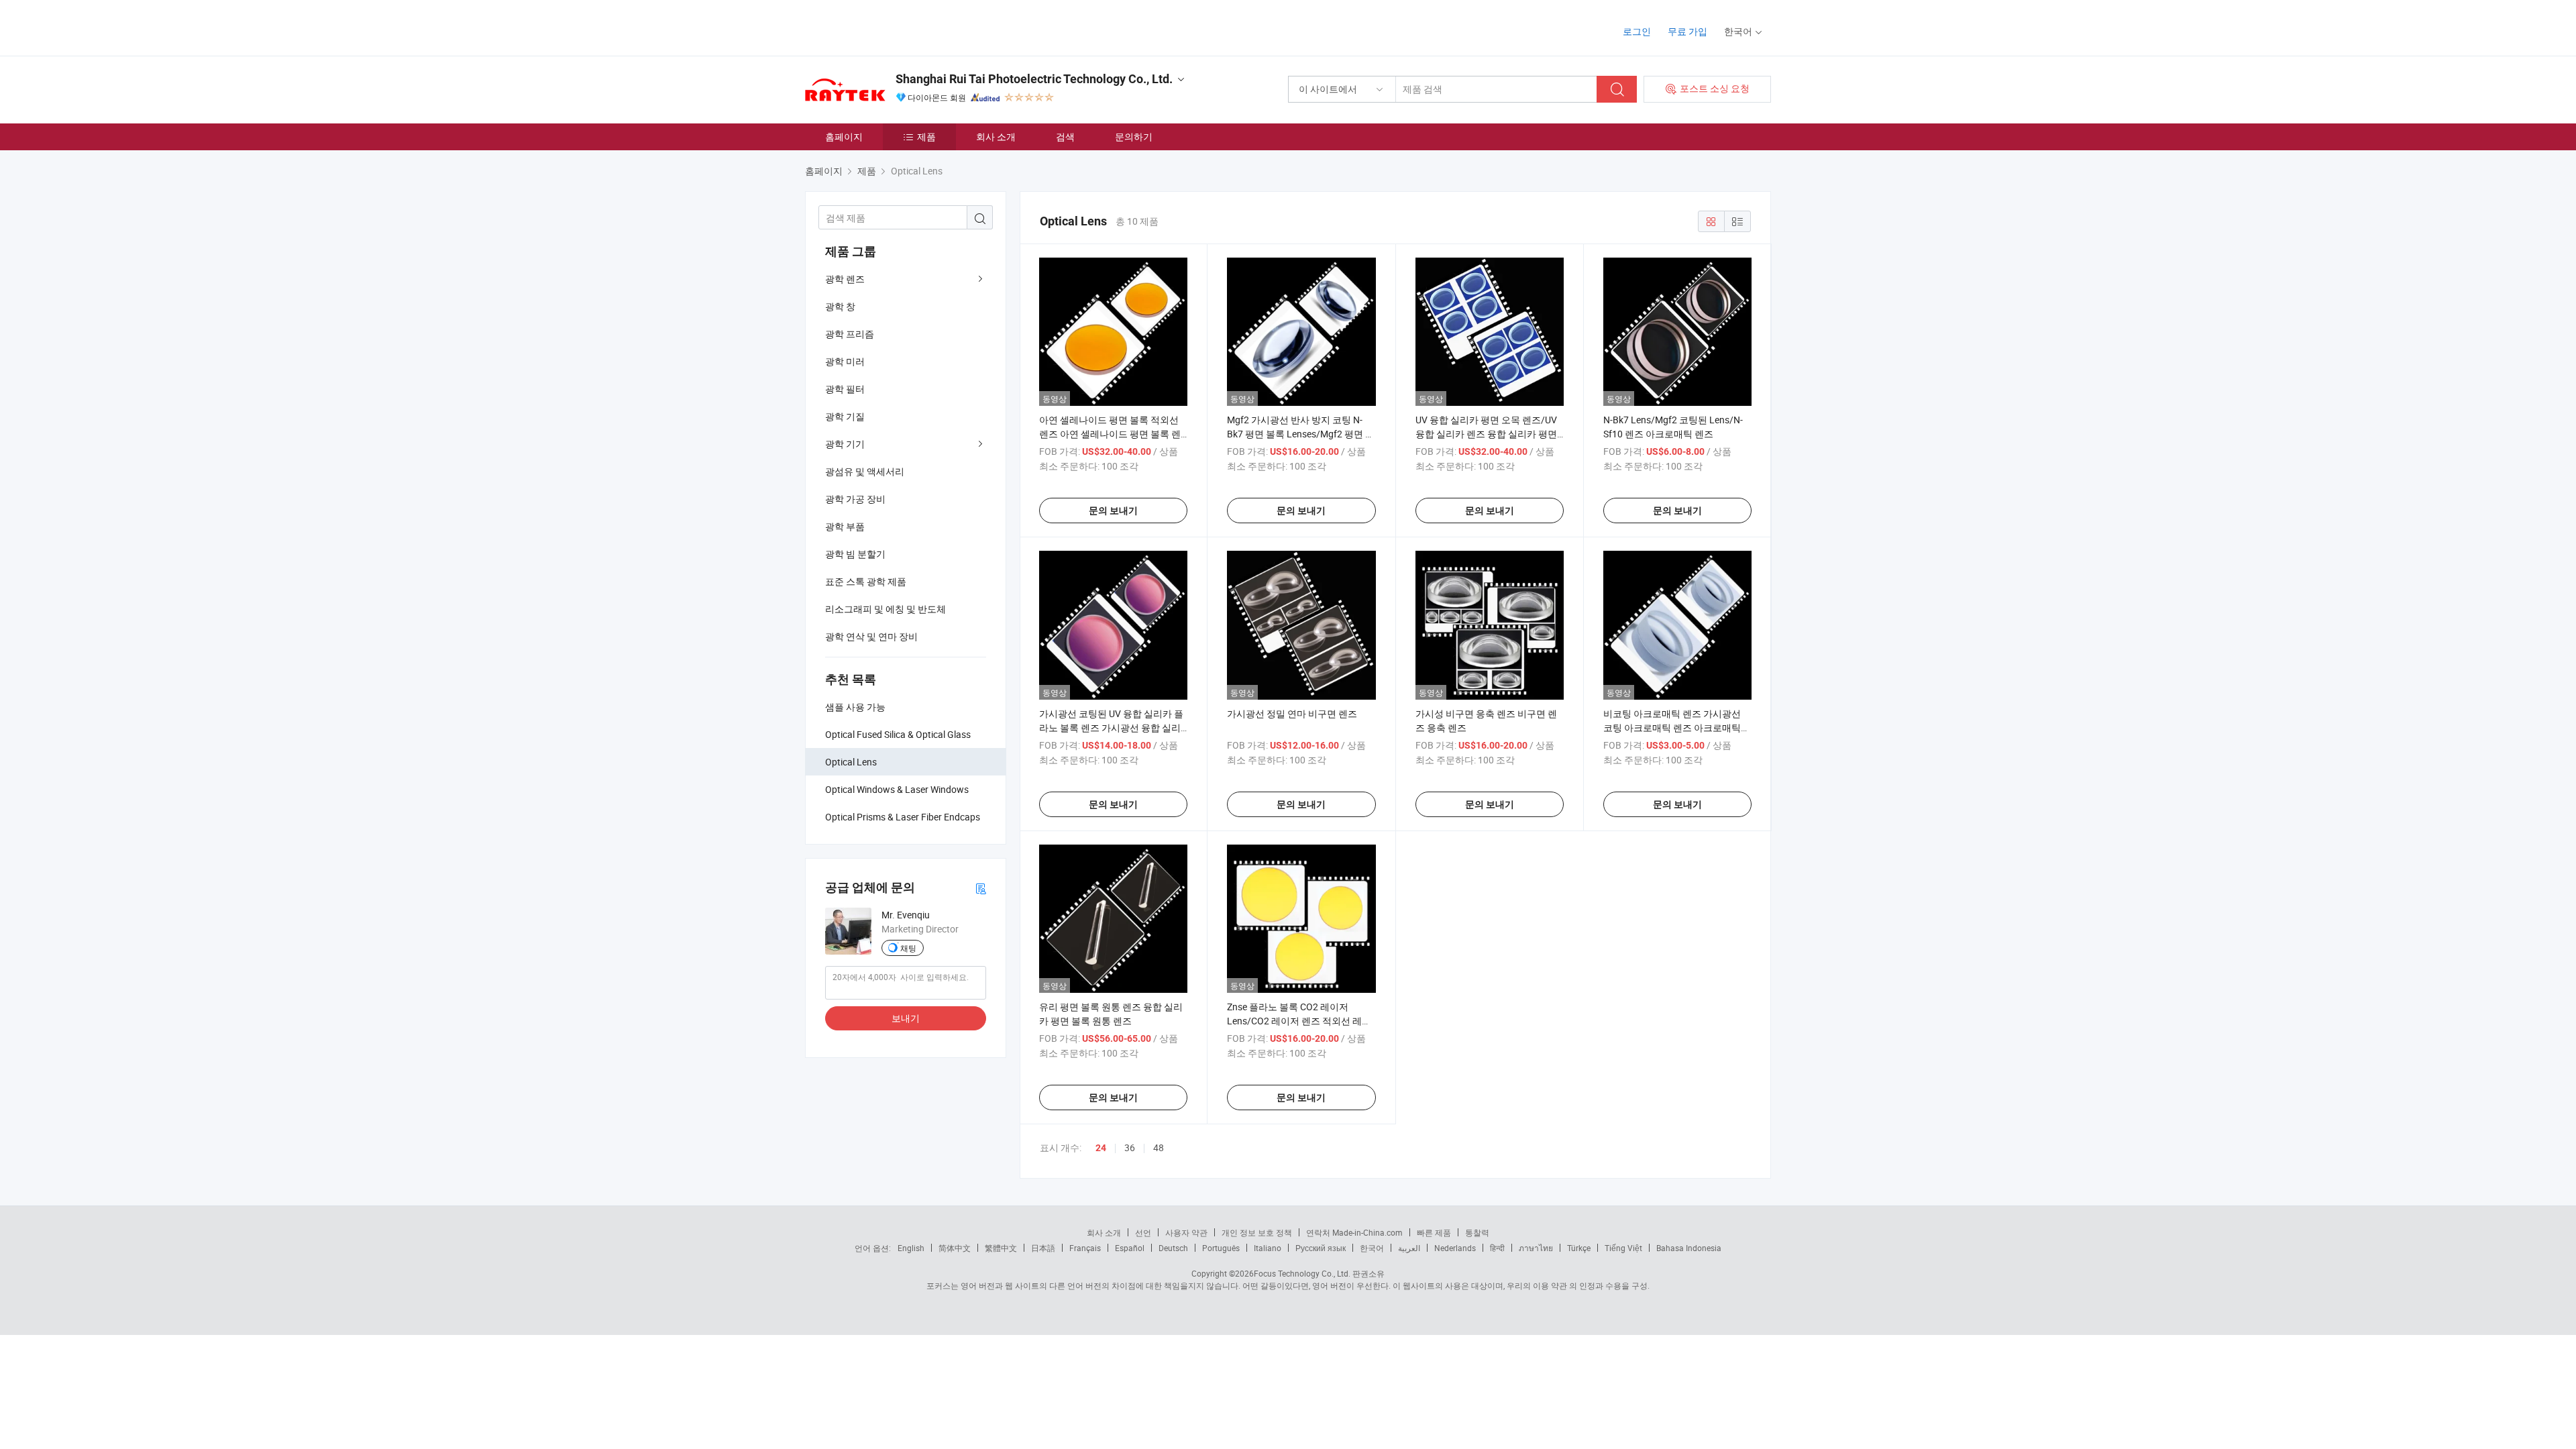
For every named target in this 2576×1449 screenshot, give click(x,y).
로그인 (1637, 31)
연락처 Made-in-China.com (1354, 1232)
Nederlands (1455, 1248)
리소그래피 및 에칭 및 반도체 (885, 609)
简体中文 (955, 1248)
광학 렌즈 (845, 279)
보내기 (906, 1018)
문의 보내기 (1113, 511)
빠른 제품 (1434, 1232)
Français (1085, 1248)
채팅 (908, 948)
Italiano (1268, 1248)
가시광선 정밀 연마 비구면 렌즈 (1292, 713)
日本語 (1043, 1248)
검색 (1065, 137)
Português (1221, 1248)
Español (1130, 1248)
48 (1159, 1147)
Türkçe (1579, 1248)
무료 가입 (1687, 31)
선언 (1143, 1232)
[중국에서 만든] (891, 26)
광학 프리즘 (850, 334)
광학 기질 (845, 416)
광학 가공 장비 (855, 499)
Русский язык (1321, 1248)
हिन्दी (1497, 1248)
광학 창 (840, 306)
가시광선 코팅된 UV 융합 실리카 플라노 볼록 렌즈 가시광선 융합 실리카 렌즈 (1111, 728)
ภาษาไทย (1536, 1248)
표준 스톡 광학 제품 (866, 581)
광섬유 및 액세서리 (865, 471)
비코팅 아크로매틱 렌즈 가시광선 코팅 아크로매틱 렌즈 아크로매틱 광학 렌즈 (1672, 728)
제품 (926, 137)
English (911, 1248)
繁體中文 (1001, 1248)
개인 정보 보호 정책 (1257, 1232)
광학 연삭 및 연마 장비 (871, 636)
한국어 (1372, 1248)
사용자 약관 (1186, 1232)
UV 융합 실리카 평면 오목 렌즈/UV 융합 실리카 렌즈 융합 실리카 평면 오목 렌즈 (1486, 434)
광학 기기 (845, 444)
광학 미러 (845, 361)
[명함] (981, 888)
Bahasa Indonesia (1689, 1248)
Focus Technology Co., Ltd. (1302, 1273)
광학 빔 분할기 (855, 554)
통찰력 (1477, 1232)
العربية (1409, 1248)
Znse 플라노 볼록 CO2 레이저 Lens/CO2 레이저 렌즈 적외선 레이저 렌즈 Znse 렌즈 (1299, 1021)
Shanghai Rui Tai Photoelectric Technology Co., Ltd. (1034, 79)
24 (1101, 1148)
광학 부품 (845, 526)
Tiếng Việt (1623, 1248)
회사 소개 (996, 137)
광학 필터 (845, 389)
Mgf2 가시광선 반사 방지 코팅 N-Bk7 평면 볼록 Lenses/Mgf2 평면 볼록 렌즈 (1301, 434)
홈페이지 (844, 137)
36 (1130, 1147)
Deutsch (1173, 1248)
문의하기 (1134, 137)
